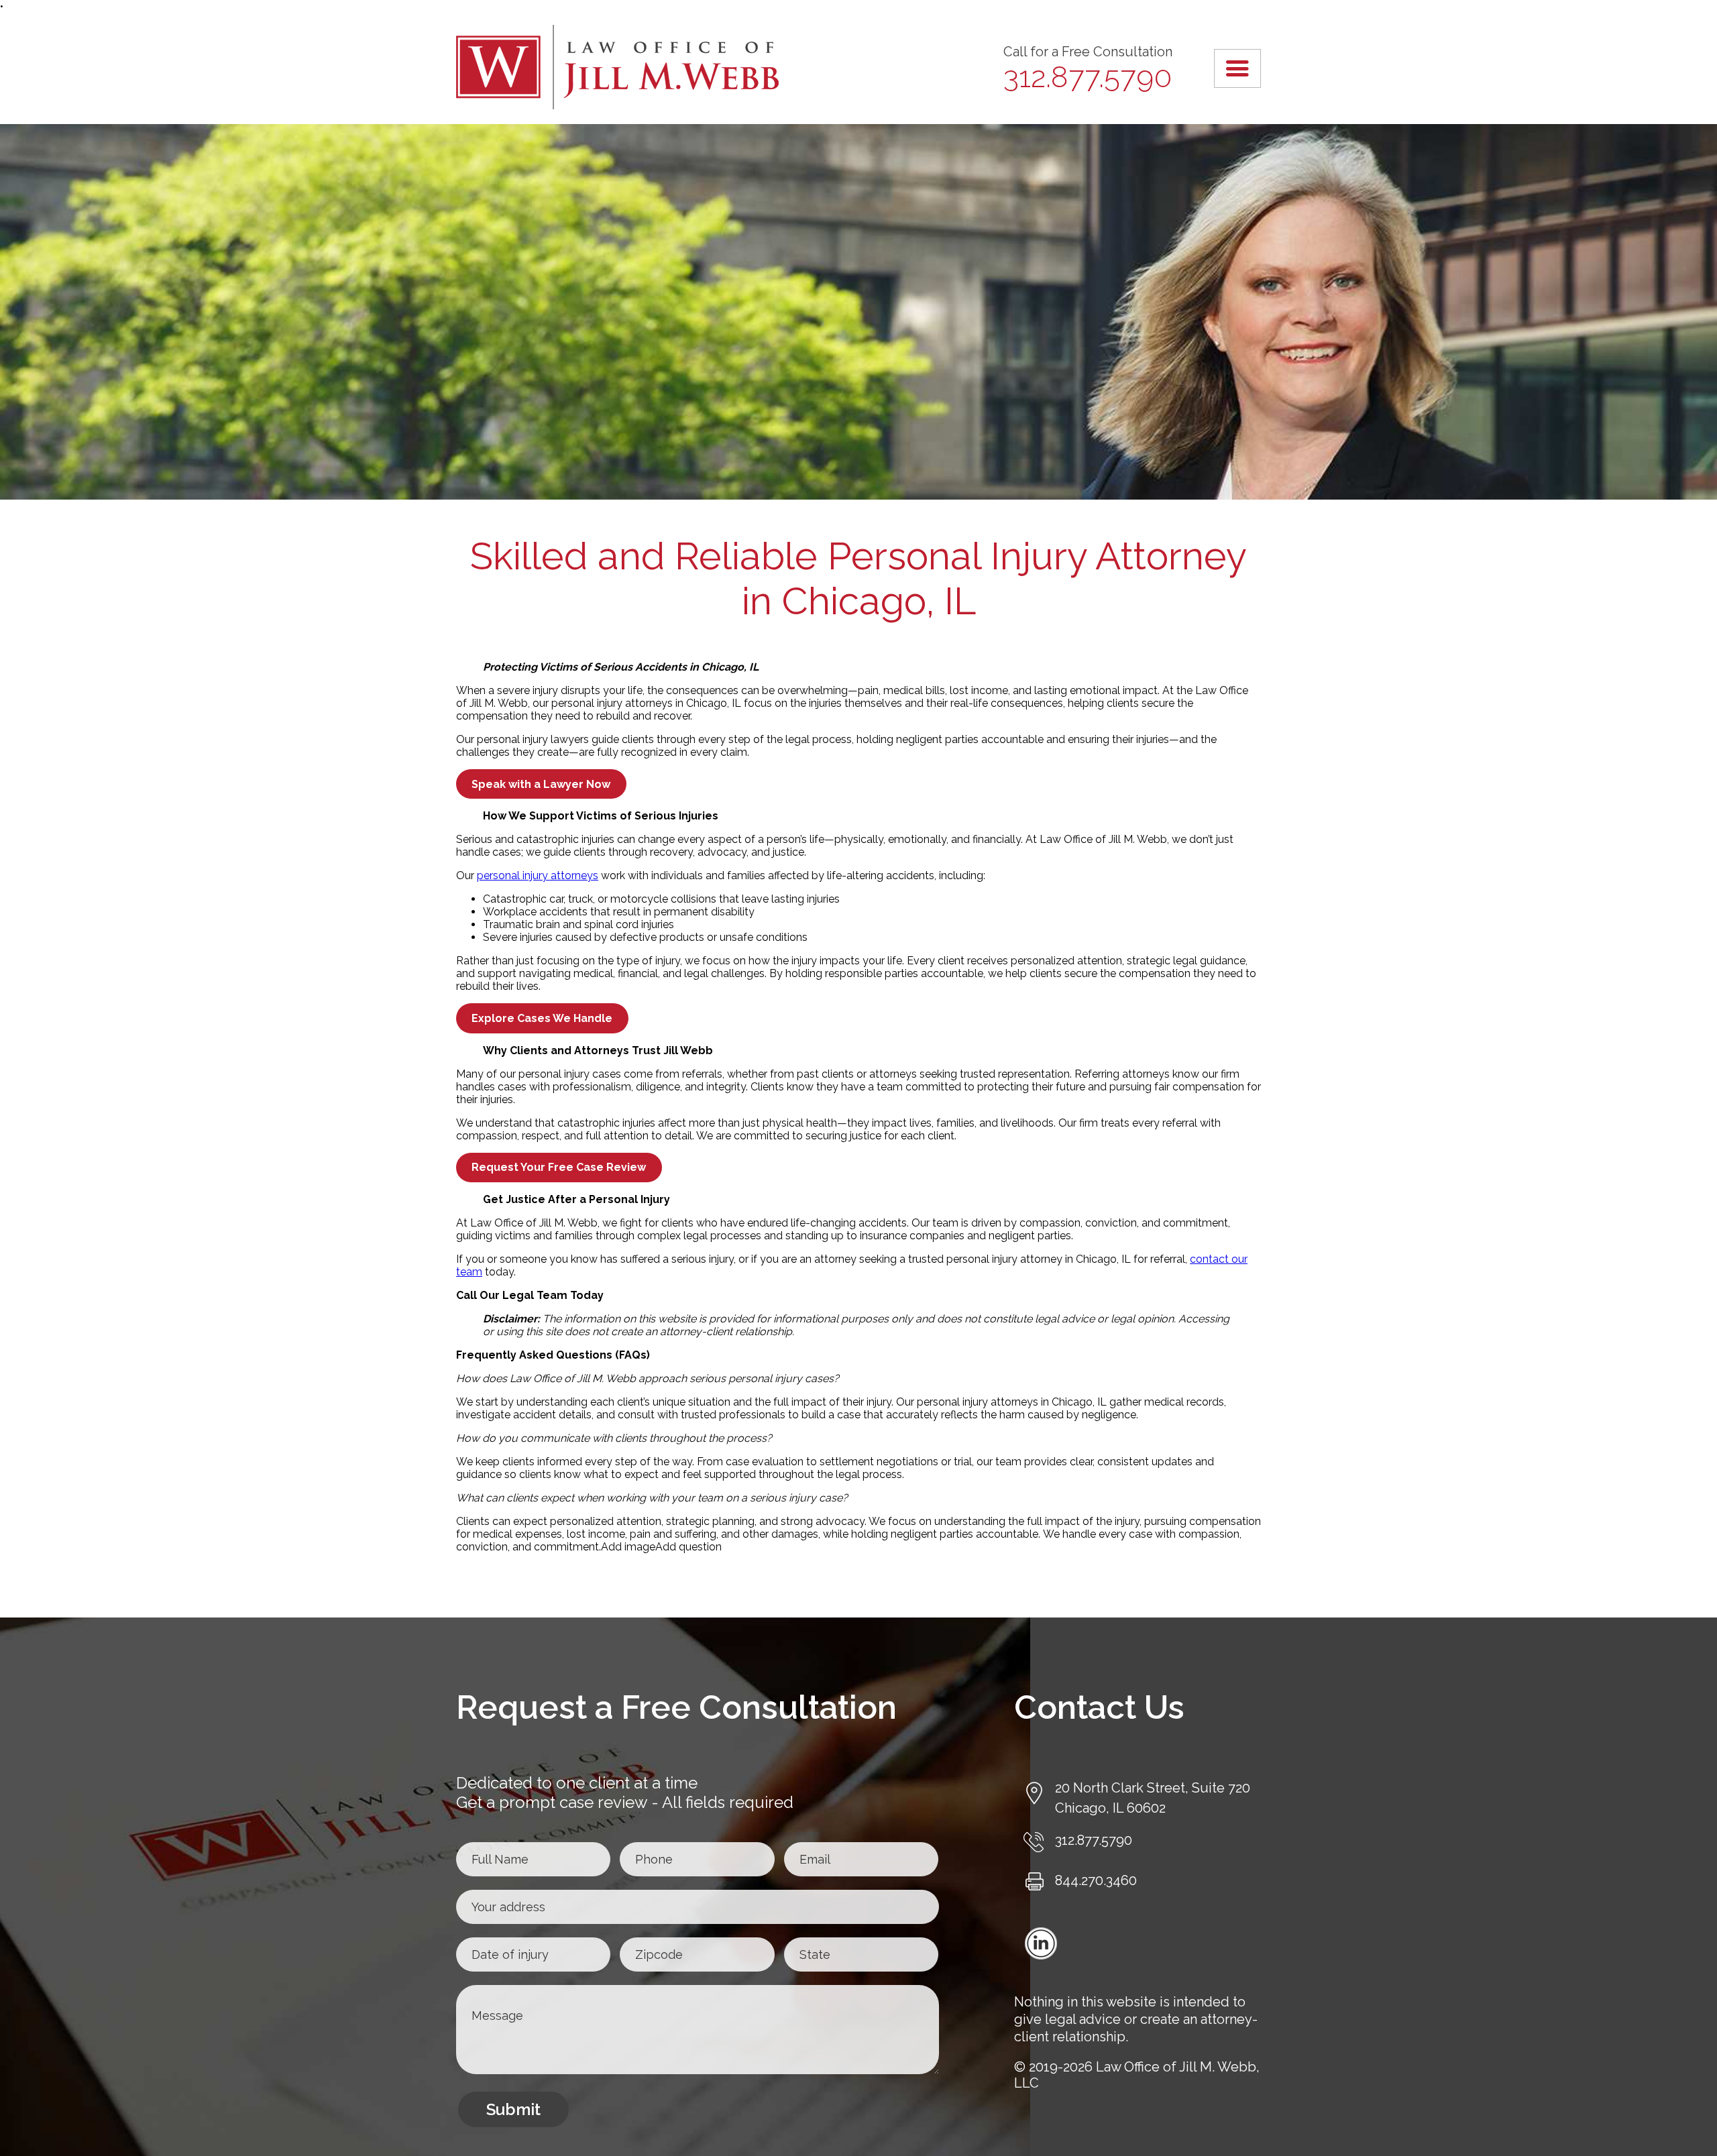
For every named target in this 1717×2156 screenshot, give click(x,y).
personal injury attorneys (538, 875)
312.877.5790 (1088, 77)
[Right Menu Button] (1237, 68)
